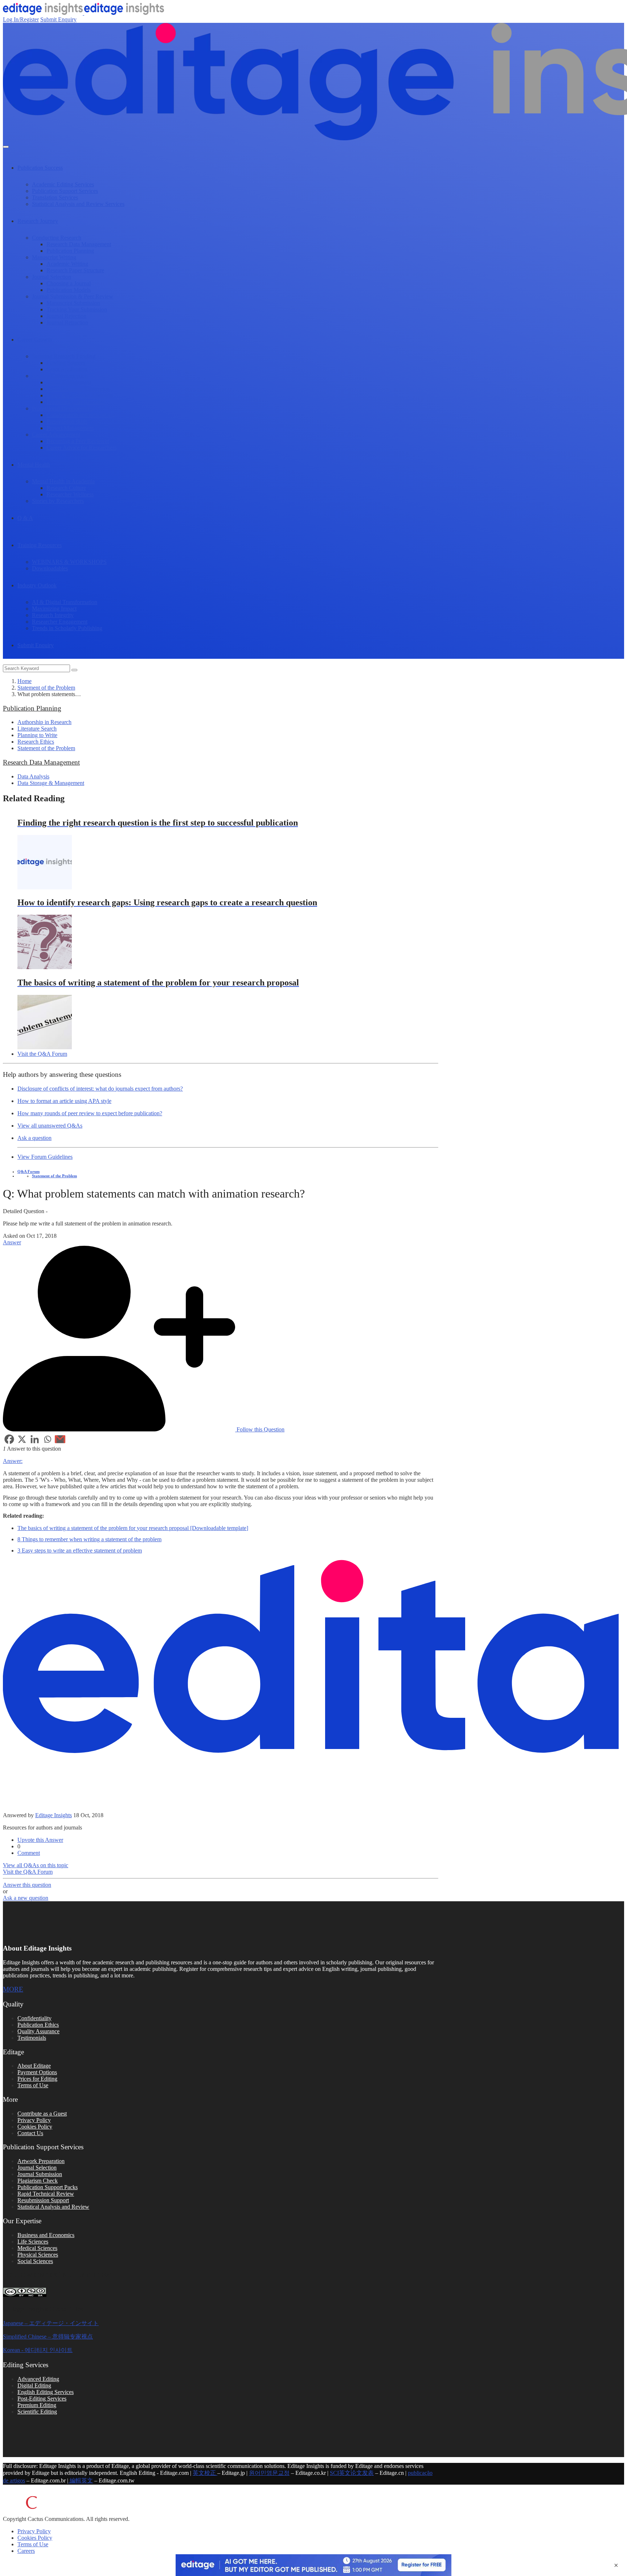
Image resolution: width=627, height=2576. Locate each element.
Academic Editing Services (63, 184)
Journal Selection (52, 277)
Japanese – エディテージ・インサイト (51, 2323)
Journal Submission (40, 2174)
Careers (26, 2551)
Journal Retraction (67, 322)
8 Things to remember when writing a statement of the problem (89, 1539)
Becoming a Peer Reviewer (78, 441)
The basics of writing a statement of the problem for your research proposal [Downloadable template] (133, 1528)
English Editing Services (46, 2392)
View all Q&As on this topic (36, 1865)
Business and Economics (46, 2235)
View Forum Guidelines (45, 1157)
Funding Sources (66, 363)
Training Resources (40, 545)
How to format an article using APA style (64, 1101)
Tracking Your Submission (77, 309)
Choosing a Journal (69, 283)
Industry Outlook (37, 585)
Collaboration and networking (81, 415)
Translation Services (55, 197)
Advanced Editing (38, 2379)
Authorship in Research (44, 722)
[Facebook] (9, 1439)
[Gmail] (60, 1439)
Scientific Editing (37, 2412)
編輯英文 (81, 2480)
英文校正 (205, 2473)
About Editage (34, 2066)
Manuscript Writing (54, 257)
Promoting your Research (76, 402)
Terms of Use (33, 2085)
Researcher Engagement (60, 622)
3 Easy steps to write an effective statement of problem (80, 1550)
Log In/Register (21, 19)
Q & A (25, 518)
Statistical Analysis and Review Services (78, 204)
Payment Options (37, 2072)
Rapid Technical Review (46, 2194)
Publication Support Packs (48, 2187)
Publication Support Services (65, 191)
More (13, 1989)
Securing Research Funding (64, 356)
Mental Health (34, 465)
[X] (22, 1439)
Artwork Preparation (41, 2161)
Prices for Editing (37, 2079)
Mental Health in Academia (63, 481)
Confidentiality (34, 2018)
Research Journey (38, 221)
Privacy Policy (34, 2120)
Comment (29, 1853)
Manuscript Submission (73, 303)
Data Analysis (33, 776)
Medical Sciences (37, 2248)
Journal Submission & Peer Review (73, 296)
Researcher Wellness (70, 494)
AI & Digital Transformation (65, 602)
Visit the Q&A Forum (42, 1054)
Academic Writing (67, 264)
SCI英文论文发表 (352, 2473)
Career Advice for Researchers (81, 448)
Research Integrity (53, 615)
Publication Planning (70, 251)
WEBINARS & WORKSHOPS (69, 562)
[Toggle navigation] (6, 147)
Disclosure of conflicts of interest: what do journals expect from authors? (100, 1089)
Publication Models (69, 290)
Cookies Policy (35, 2127)
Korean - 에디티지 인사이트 (38, 2350)
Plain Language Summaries (78, 389)
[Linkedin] (35, 1439)
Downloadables (50, 568)
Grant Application (67, 369)
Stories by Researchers (58, 501)
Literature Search (37, 729)
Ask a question (34, 1138)
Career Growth (35, 340)
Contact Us (30, 2133)
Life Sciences (33, 2242)
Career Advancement (56, 435)
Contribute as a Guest (42, 2114)
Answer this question (27, 1885)
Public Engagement (69, 382)
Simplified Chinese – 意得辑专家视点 (48, 2337)
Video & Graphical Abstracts (79, 395)
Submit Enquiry (58, 19)
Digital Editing (34, 2385)
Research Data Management (79, 244)
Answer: (13, 1461)
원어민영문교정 (269, 2473)
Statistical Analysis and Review (53, 2207)
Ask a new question (26, 1898)
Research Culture (66, 488)
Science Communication (60, 376)
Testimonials (32, 2038)
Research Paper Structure (75, 270)
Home (24, 681)
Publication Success (40, 168)
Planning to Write (37, 735)
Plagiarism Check (38, 2181)
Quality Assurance (38, 2031)
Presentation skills (67, 421)
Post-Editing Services (42, 2399)
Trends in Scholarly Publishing (67, 628)
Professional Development (62, 408)
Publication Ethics (38, 2025)
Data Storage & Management (51, 783)
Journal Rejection (66, 316)
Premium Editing (37, 2405)
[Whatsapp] (47, 1439)
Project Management (70, 428)
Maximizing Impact (54, 609)
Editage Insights (54, 1815)
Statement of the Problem (46, 688)
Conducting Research (57, 238)
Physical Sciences (38, 2255)
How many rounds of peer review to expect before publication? (90, 1113)
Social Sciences (35, 2261)
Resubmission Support (43, 2200)
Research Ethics (36, 742)
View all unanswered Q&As (50, 1126)
